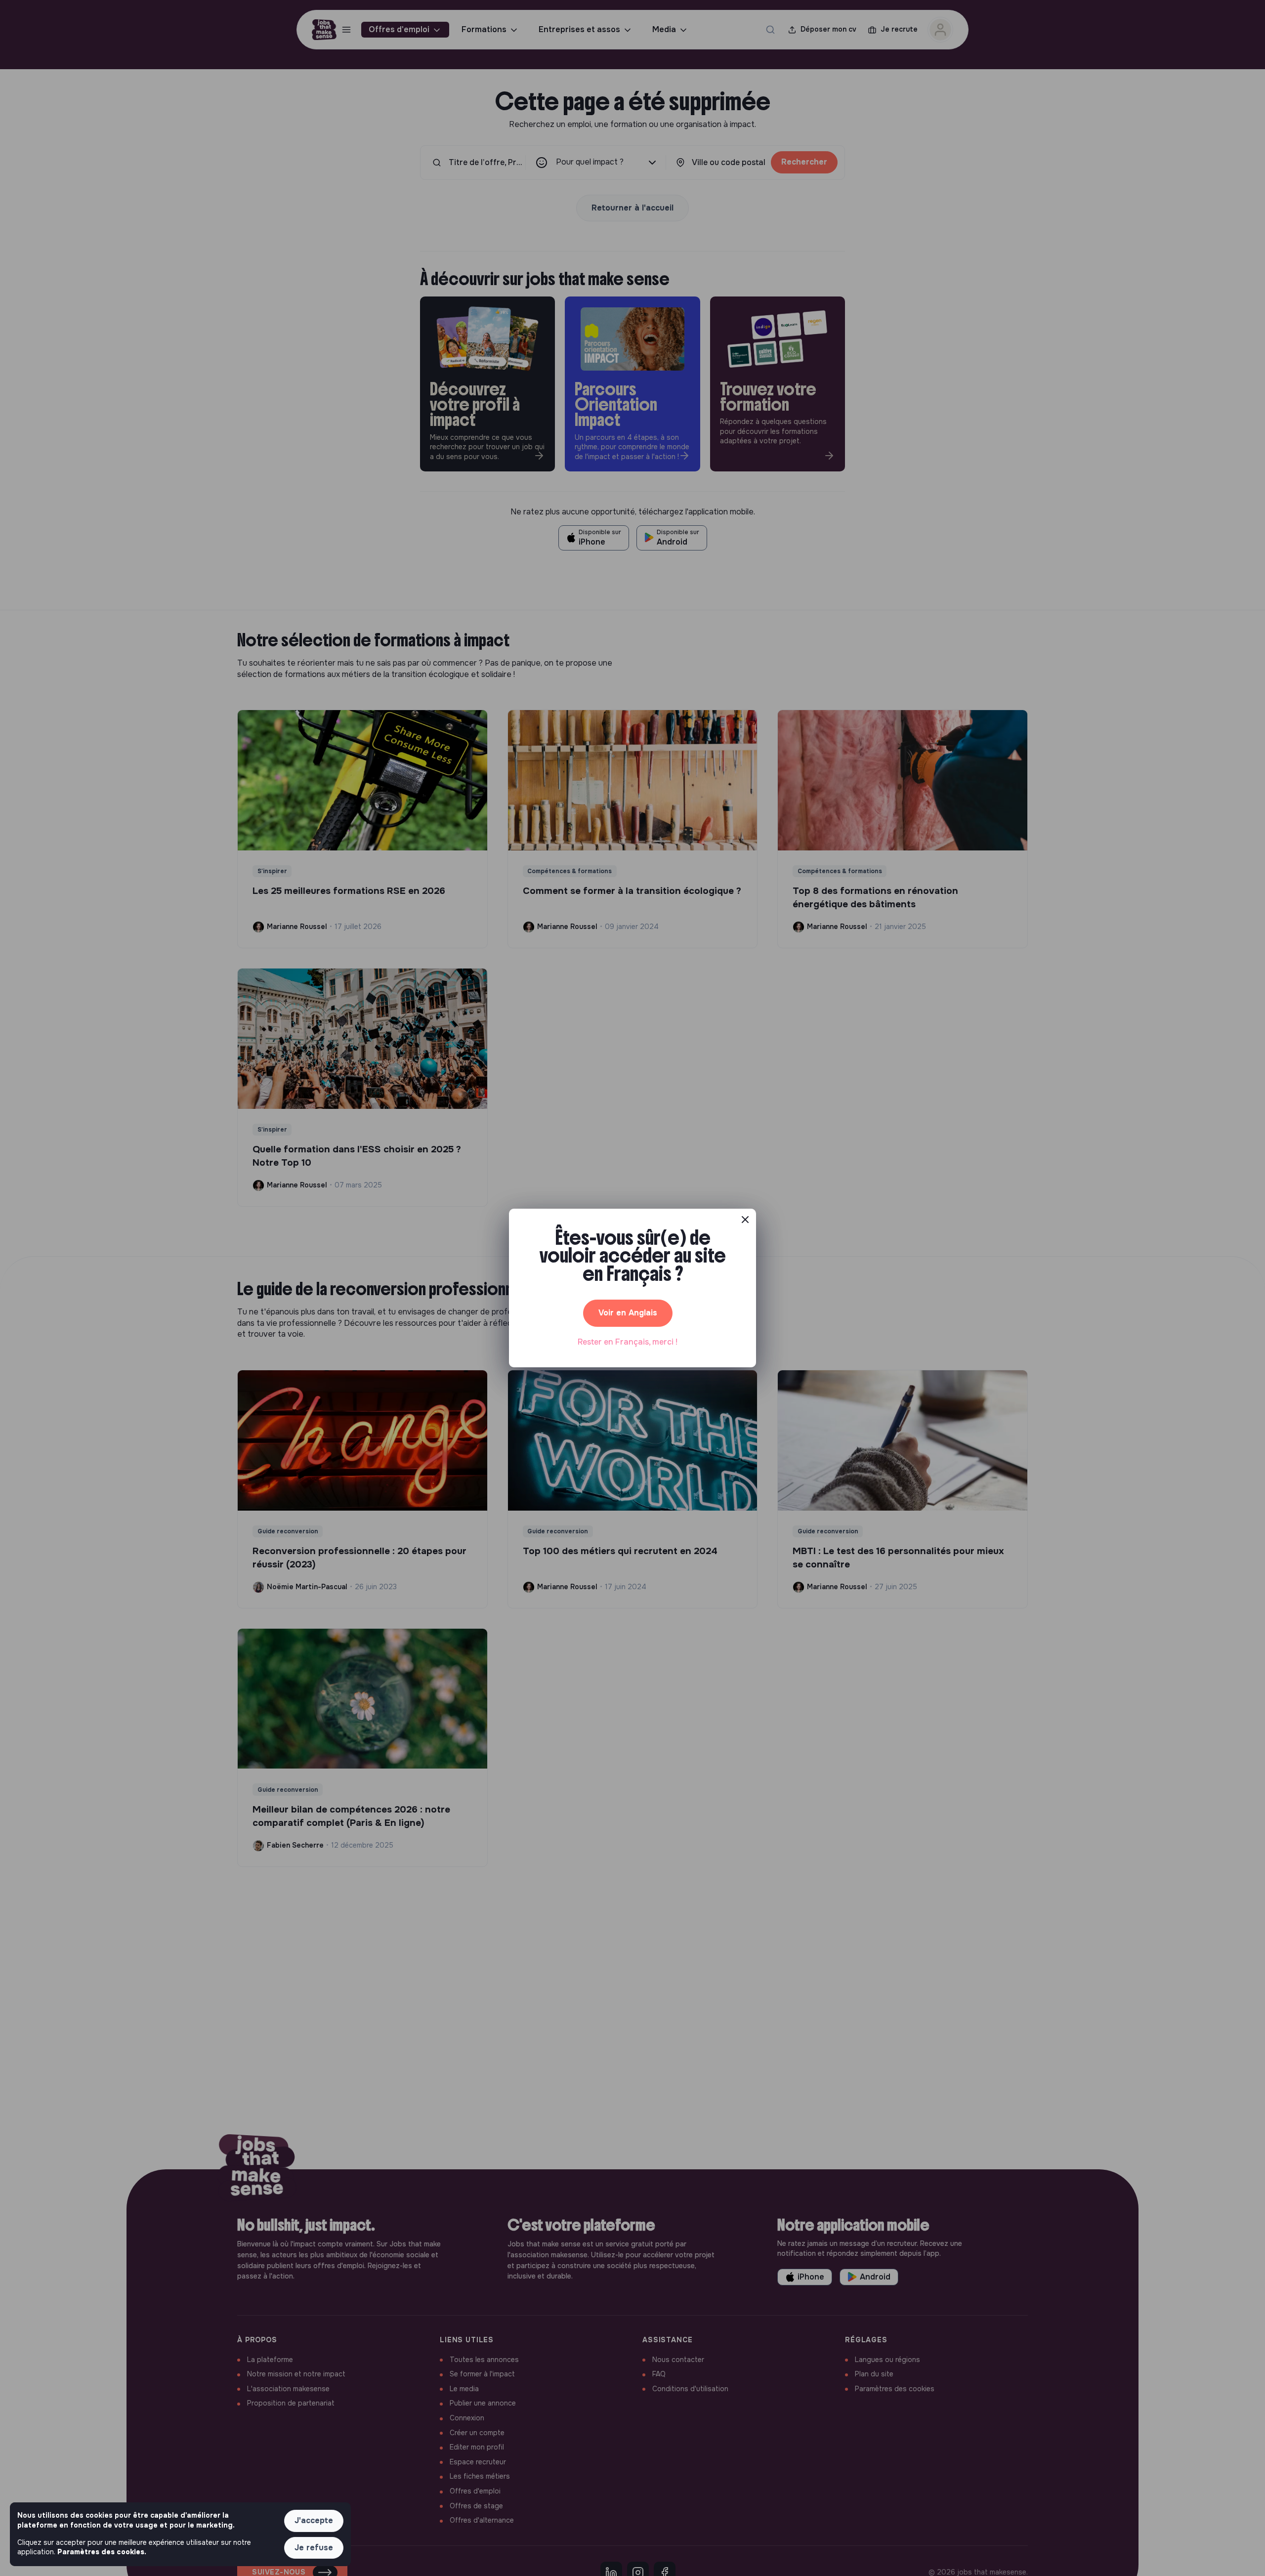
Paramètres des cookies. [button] (102, 2552)
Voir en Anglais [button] (628, 1313)
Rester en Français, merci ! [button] (628, 1342)
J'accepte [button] (314, 2520)
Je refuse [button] (314, 2548)
